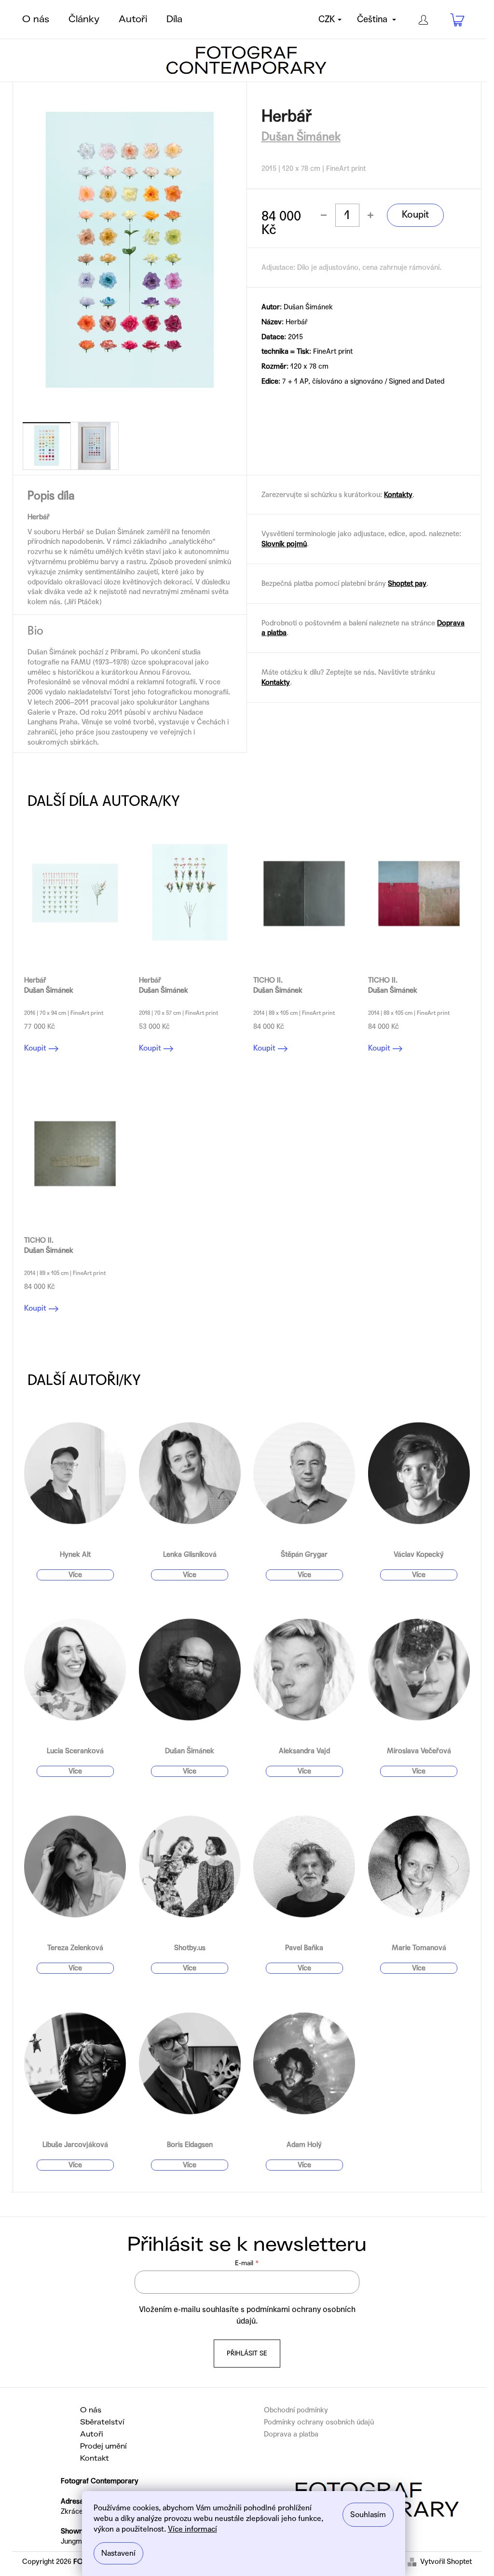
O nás (91, 2410)
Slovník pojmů (284, 544)
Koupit (415, 215)
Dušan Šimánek (301, 137)
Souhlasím (368, 2514)
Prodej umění (103, 2446)
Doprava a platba (291, 2434)
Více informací (192, 2529)
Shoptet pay (407, 583)
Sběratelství (102, 2422)
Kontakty (398, 495)
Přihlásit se (247, 2353)
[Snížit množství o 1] (324, 215)
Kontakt (95, 2458)
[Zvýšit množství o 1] (370, 215)
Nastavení (118, 2553)
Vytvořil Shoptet (446, 2562)
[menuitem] (36, 19)
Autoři (92, 2434)
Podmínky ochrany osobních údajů (319, 2422)
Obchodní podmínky (296, 2410)
